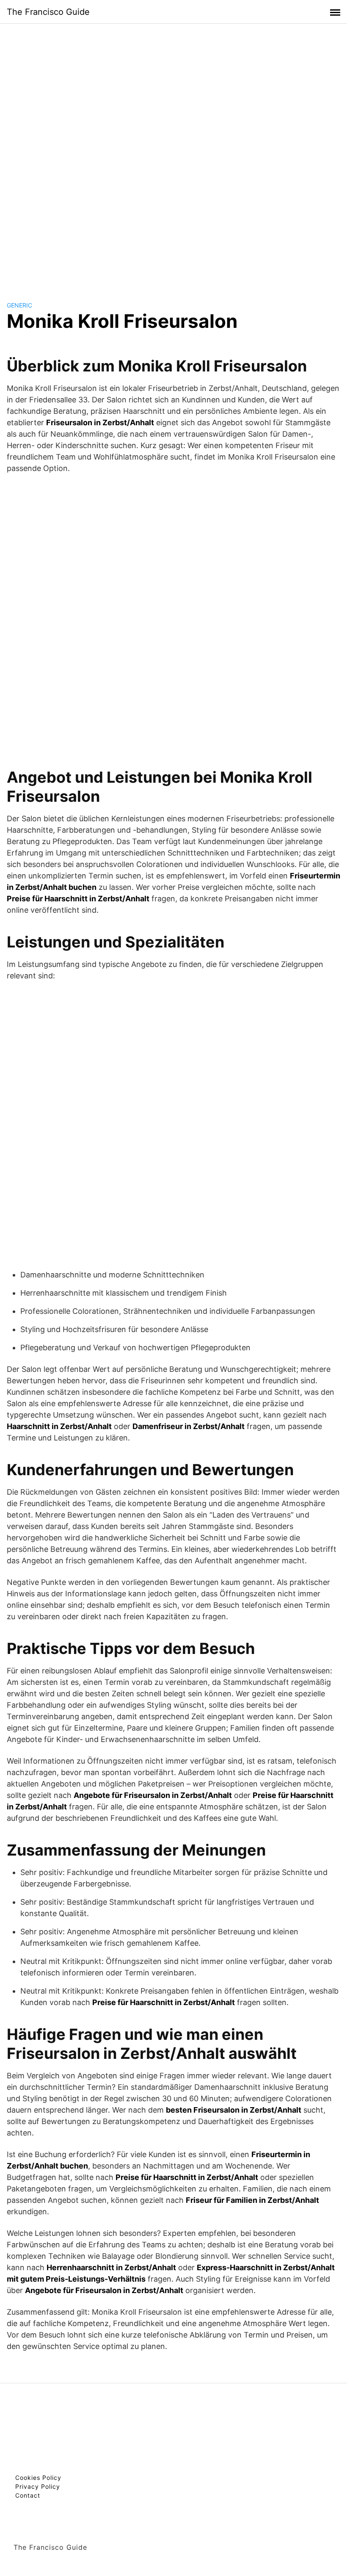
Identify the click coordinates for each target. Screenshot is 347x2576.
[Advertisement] (173, 154)
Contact (28, 2495)
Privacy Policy (38, 2486)
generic (19, 305)
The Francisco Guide (48, 12)
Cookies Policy (38, 2478)
